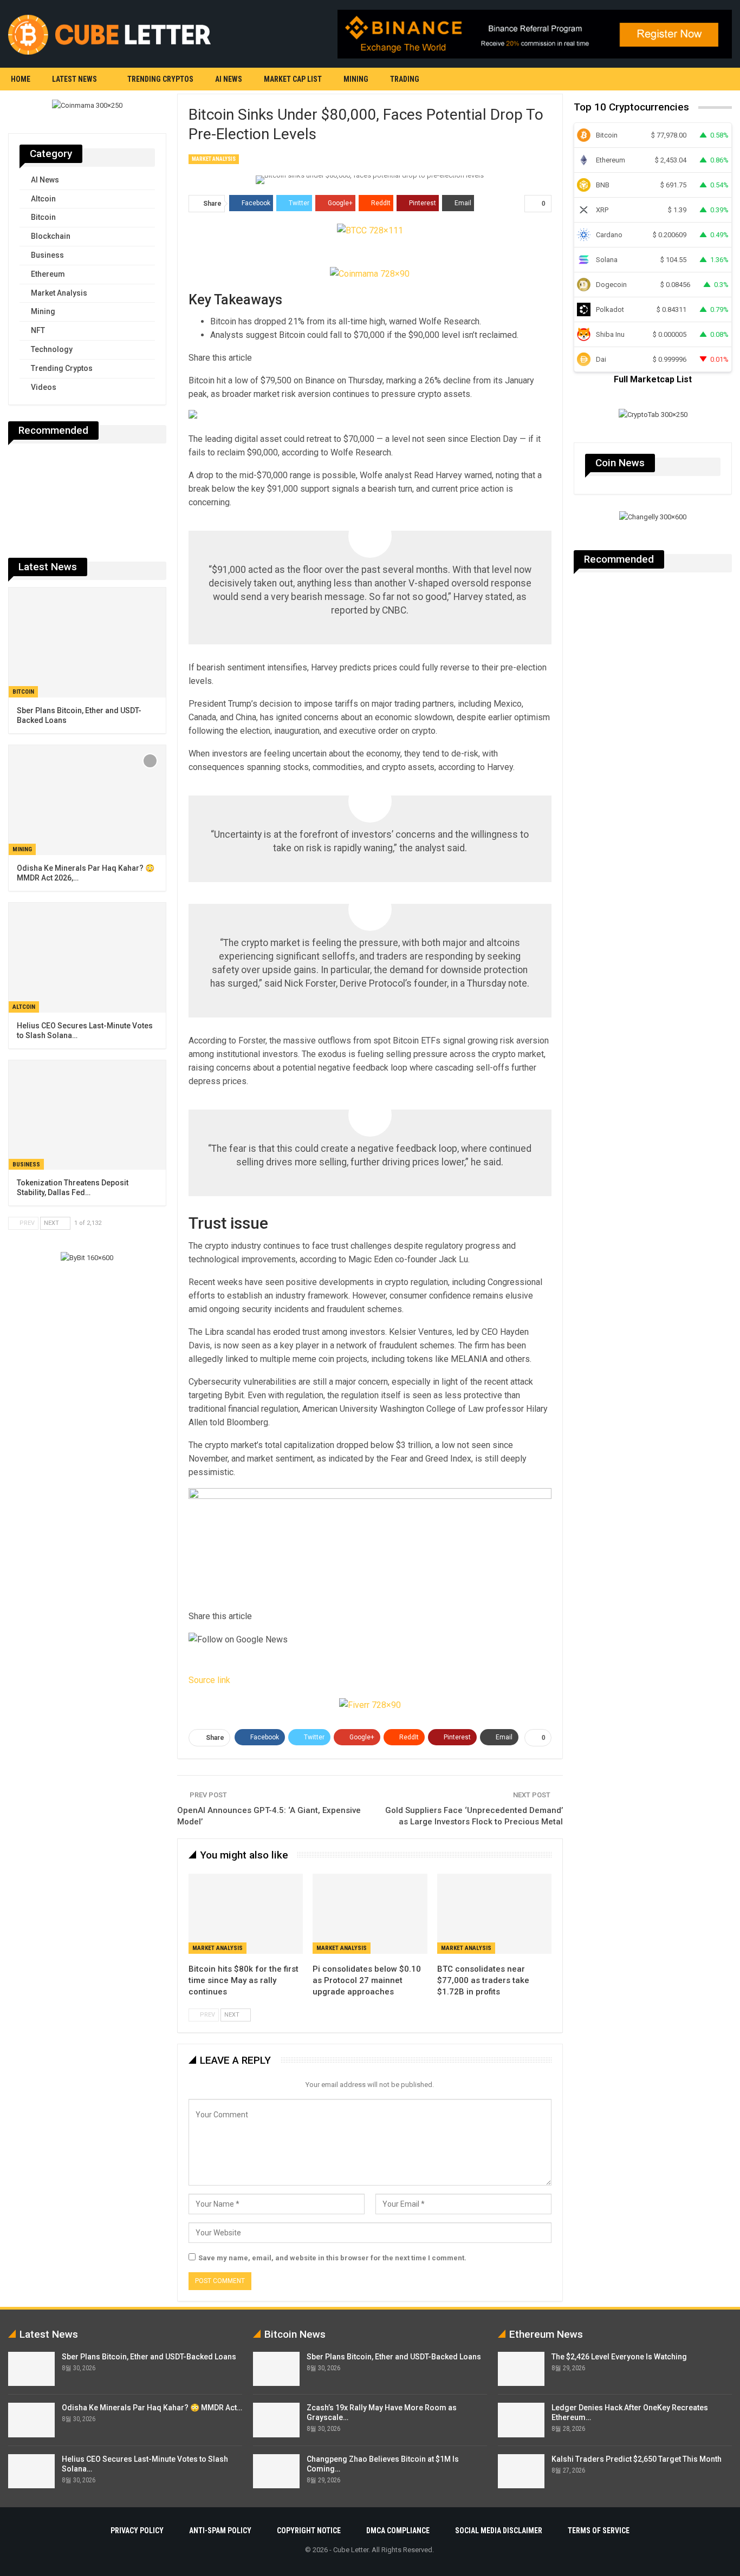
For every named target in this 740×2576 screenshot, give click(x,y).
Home (21, 79)
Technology (52, 349)
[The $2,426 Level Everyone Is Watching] (521, 2369)
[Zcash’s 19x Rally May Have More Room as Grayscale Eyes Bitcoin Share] (276, 2420)
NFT (38, 330)
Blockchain (51, 236)
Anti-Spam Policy (220, 2531)
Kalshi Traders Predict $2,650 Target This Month (637, 2459)
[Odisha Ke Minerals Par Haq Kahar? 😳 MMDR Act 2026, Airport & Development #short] (87, 800)
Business (47, 255)
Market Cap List (293, 79)
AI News (229, 79)
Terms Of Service (599, 2531)
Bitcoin (43, 217)
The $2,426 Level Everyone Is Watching (619, 2357)
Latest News (74, 79)
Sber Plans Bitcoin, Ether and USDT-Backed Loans (149, 2357)
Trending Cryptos (160, 79)
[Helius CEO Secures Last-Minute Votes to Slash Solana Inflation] (87, 958)
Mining (356, 79)
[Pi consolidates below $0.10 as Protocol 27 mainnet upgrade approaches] (370, 1914)
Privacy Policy (137, 2531)
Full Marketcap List (653, 379)
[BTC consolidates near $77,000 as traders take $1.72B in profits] (494, 1914)
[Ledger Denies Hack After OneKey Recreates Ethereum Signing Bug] (521, 2420)
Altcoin (43, 199)
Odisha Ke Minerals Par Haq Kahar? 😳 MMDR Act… (152, 2408)
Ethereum (48, 274)
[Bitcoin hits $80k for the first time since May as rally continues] (246, 1914)
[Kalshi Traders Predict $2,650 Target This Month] (521, 2471)
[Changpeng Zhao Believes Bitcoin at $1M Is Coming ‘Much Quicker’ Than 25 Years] (276, 2471)
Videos (44, 387)
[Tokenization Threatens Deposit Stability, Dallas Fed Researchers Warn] (87, 1115)
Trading (405, 79)
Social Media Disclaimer (499, 2531)
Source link (209, 1680)
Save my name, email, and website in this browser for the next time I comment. (332, 2258)
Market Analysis (214, 159)
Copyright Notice (309, 2531)
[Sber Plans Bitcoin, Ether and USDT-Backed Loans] (87, 643)
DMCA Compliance (398, 2531)
